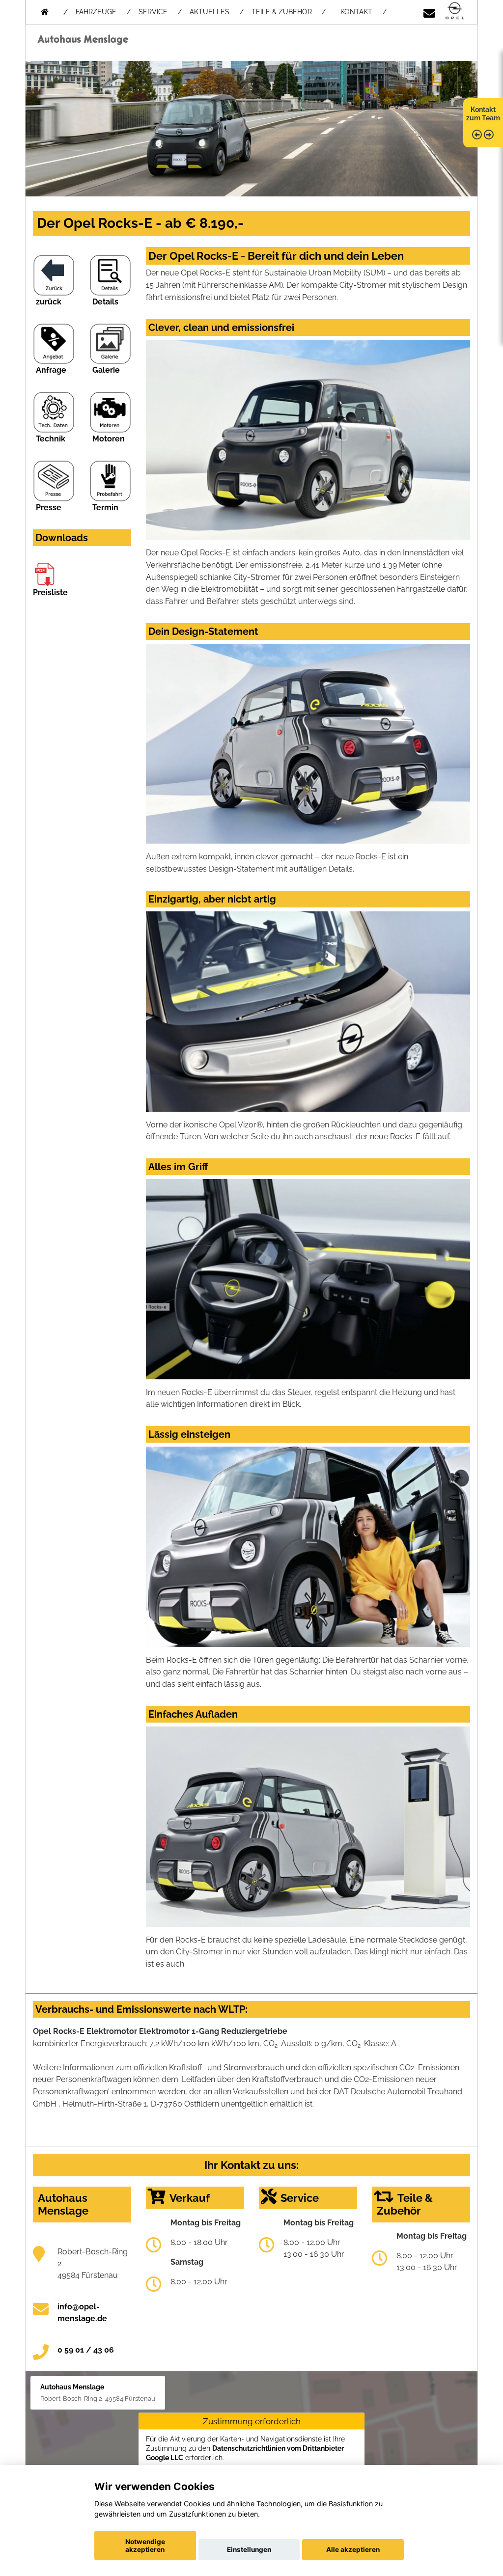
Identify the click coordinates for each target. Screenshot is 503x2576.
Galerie (106, 370)
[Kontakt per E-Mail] (429, 12)
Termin (105, 507)
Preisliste (50, 592)
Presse (49, 507)
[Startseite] (455, 12)
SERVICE (153, 12)
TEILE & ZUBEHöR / (289, 12)
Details (105, 302)
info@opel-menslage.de (82, 2313)
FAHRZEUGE (96, 12)
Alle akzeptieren (353, 2549)
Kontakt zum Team (483, 114)
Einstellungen (249, 2549)
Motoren (109, 439)
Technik (51, 439)
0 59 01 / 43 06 (86, 2350)
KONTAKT (356, 12)
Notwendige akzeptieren (145, 2546)
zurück (49, 302)
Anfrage (51, 370)
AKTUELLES (210, 12)
